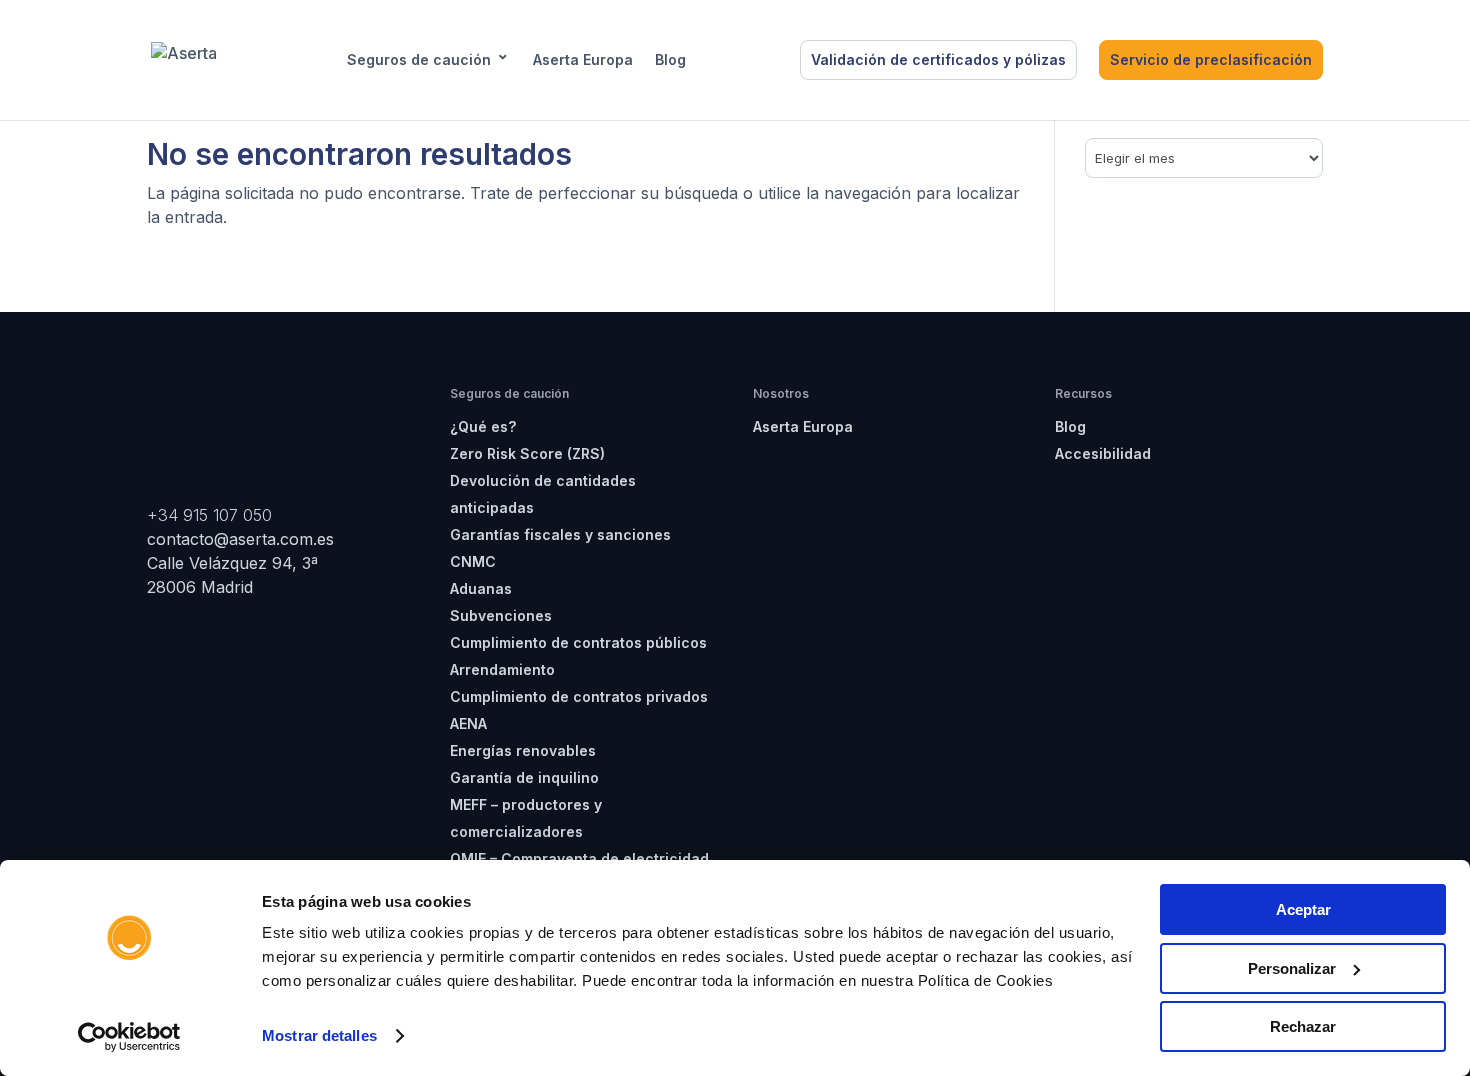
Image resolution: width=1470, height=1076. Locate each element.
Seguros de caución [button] (419, 60)
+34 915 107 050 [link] (209, 515)
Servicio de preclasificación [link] (1211, 59)
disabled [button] (738, 60)
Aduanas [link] (481, 588)
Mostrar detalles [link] (319, 1035)
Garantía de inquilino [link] (524, 777)
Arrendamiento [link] (502, 669)
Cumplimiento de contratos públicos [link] (578, 642)
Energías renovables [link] (523, 750)
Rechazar (1303, 1026)
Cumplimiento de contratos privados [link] (579, 696)
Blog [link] (670, 60)
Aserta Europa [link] (583, 60)
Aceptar (1303, 909)
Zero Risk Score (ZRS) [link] (527, 453)
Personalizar (1292, 968)
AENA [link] (468, 723)
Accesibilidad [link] (1103, 453)
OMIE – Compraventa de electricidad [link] (579, 858)
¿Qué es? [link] (483, 426)
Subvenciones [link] (501, 615)
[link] (129, 1037)
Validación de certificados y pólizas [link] (938, 59)
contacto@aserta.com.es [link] (243, 539)
